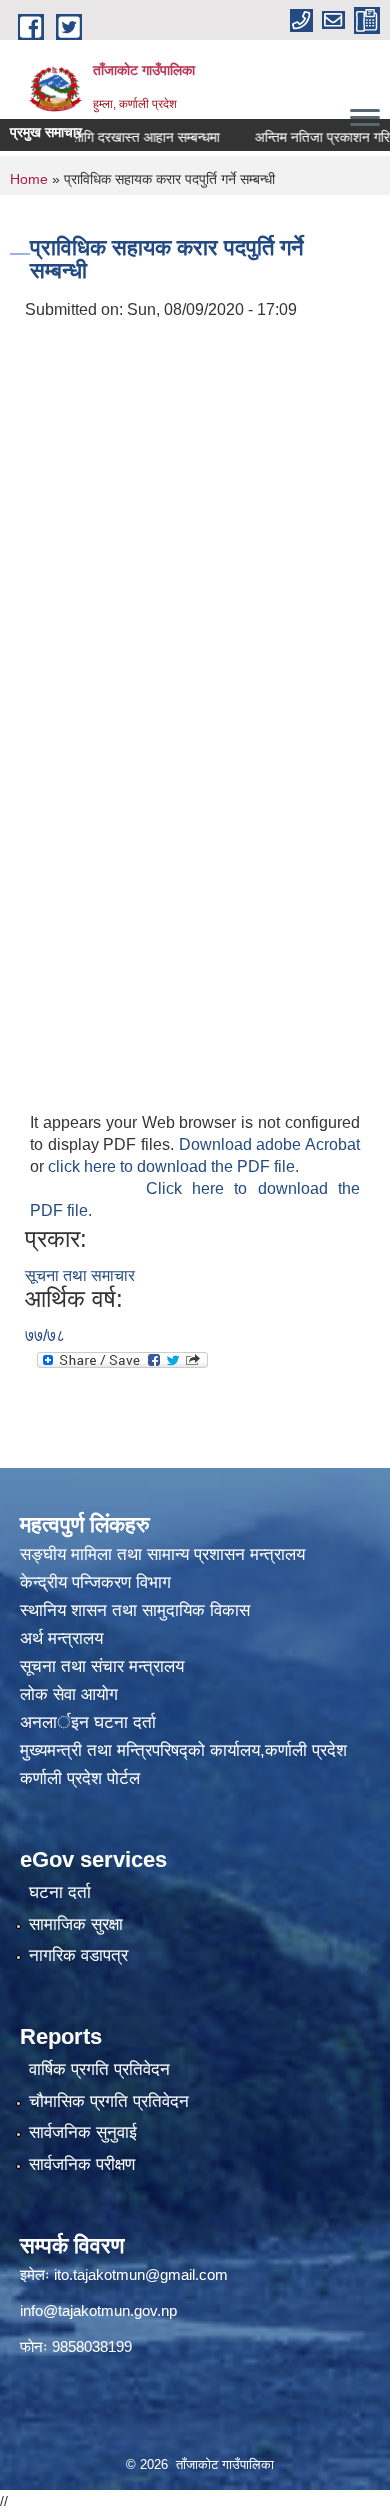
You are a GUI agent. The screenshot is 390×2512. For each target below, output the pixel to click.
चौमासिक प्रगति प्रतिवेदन (109, 2101)
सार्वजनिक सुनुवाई (83, 2132)
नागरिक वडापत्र (78, 1955)
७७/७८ (45, 1335)
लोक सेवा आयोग (71, 1694)
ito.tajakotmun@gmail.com (141, 2274)
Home (29, 179)
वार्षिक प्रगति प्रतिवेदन (99, 2069)
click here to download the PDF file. (173, 1166)
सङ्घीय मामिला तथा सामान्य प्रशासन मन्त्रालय (162, 1554)
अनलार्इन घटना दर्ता (88, 1722)
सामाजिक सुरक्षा (76, 1924)
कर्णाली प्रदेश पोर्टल (80, 1778)
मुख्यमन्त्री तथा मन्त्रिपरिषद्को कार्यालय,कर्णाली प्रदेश (183, 1750)
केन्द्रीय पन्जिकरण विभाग (98, 1582)
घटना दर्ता (60, 1892)
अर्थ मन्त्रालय (61, 1638)
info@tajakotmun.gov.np (98, 2310)
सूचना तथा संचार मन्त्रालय (102, 1666)
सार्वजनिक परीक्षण (82, 2164)
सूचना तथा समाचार (80, 1275)
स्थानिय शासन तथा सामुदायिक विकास (135, 1610)
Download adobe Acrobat (269, 1144)
